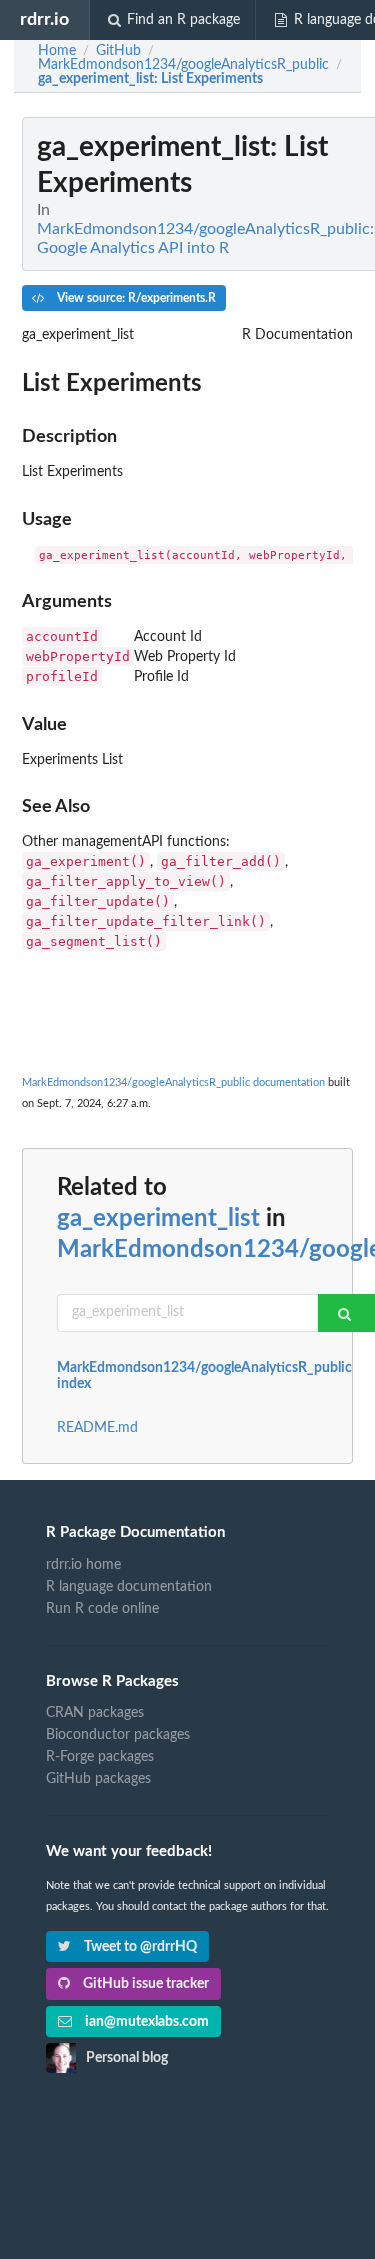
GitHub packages (98, 1779)
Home (57, 51)
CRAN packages (95, 1713)
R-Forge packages (100, 1757)
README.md (97, 1428)
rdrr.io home (83, 1565)
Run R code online (102, 1609)
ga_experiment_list (158, 1219)
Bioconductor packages (118, 1735)
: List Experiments (150, 79)
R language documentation (129, 1587)
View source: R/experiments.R (135, 298)
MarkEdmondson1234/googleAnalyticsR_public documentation (173, 1082)
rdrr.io (44, 19)
